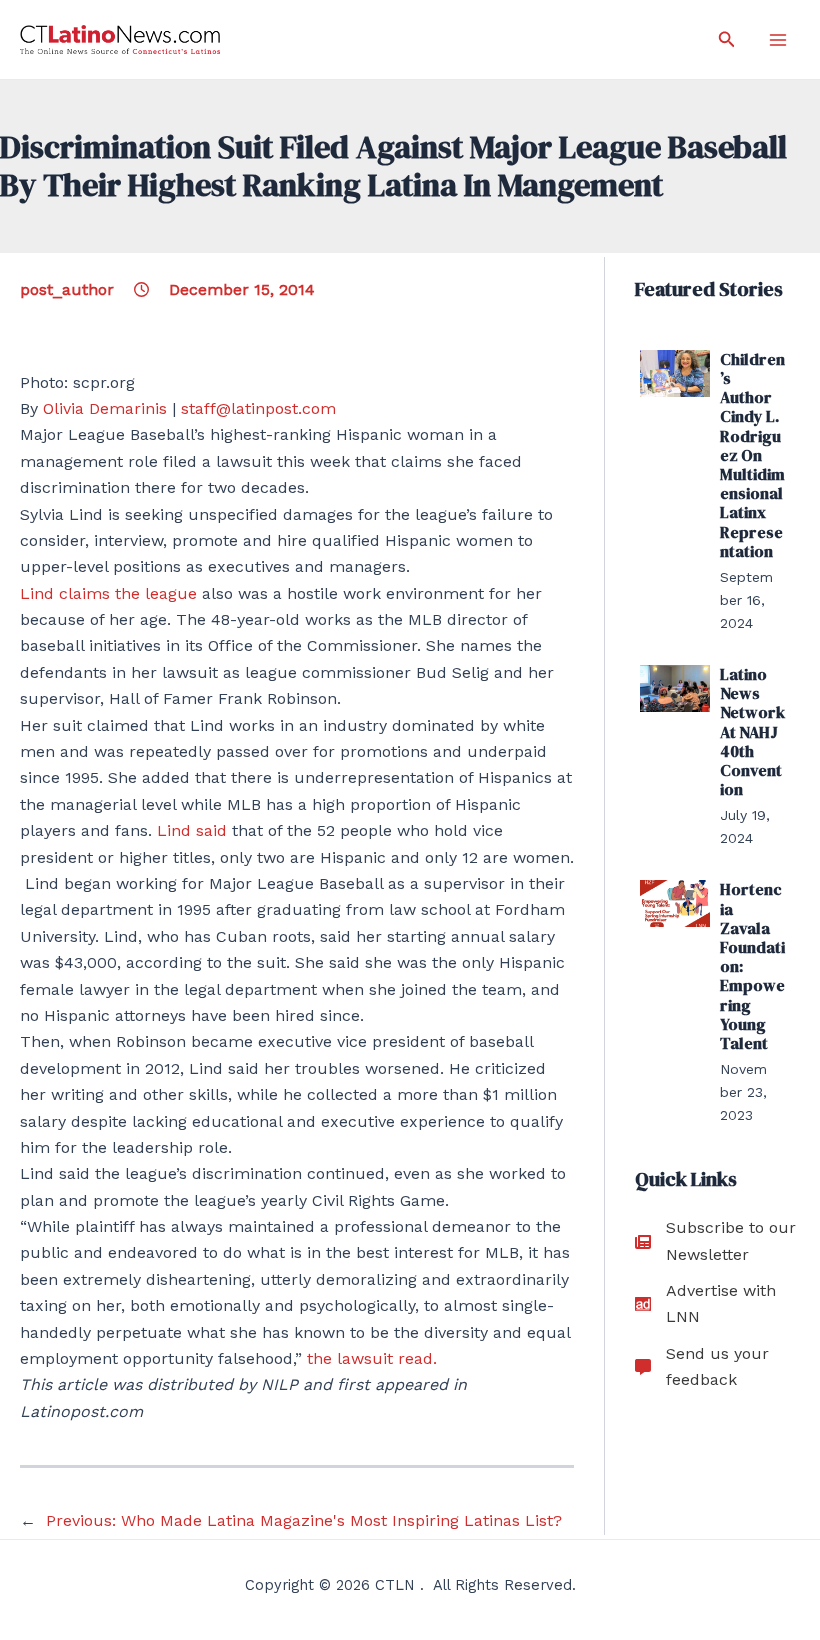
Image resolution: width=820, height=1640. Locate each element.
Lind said (192, 830)
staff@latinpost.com (258, 408)
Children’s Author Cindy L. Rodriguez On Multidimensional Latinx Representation (752, 455)
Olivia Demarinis (105, 408)
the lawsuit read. (372, 1358)
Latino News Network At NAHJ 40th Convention (752, 731)
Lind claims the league (108, 593)
